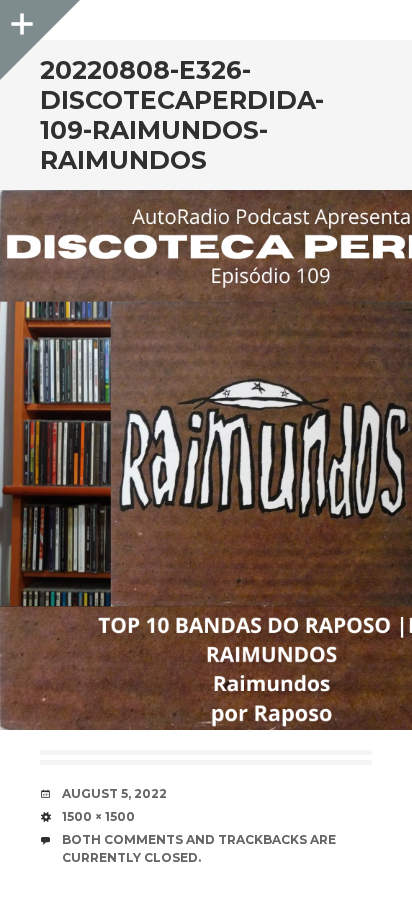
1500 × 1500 (98, 816)
